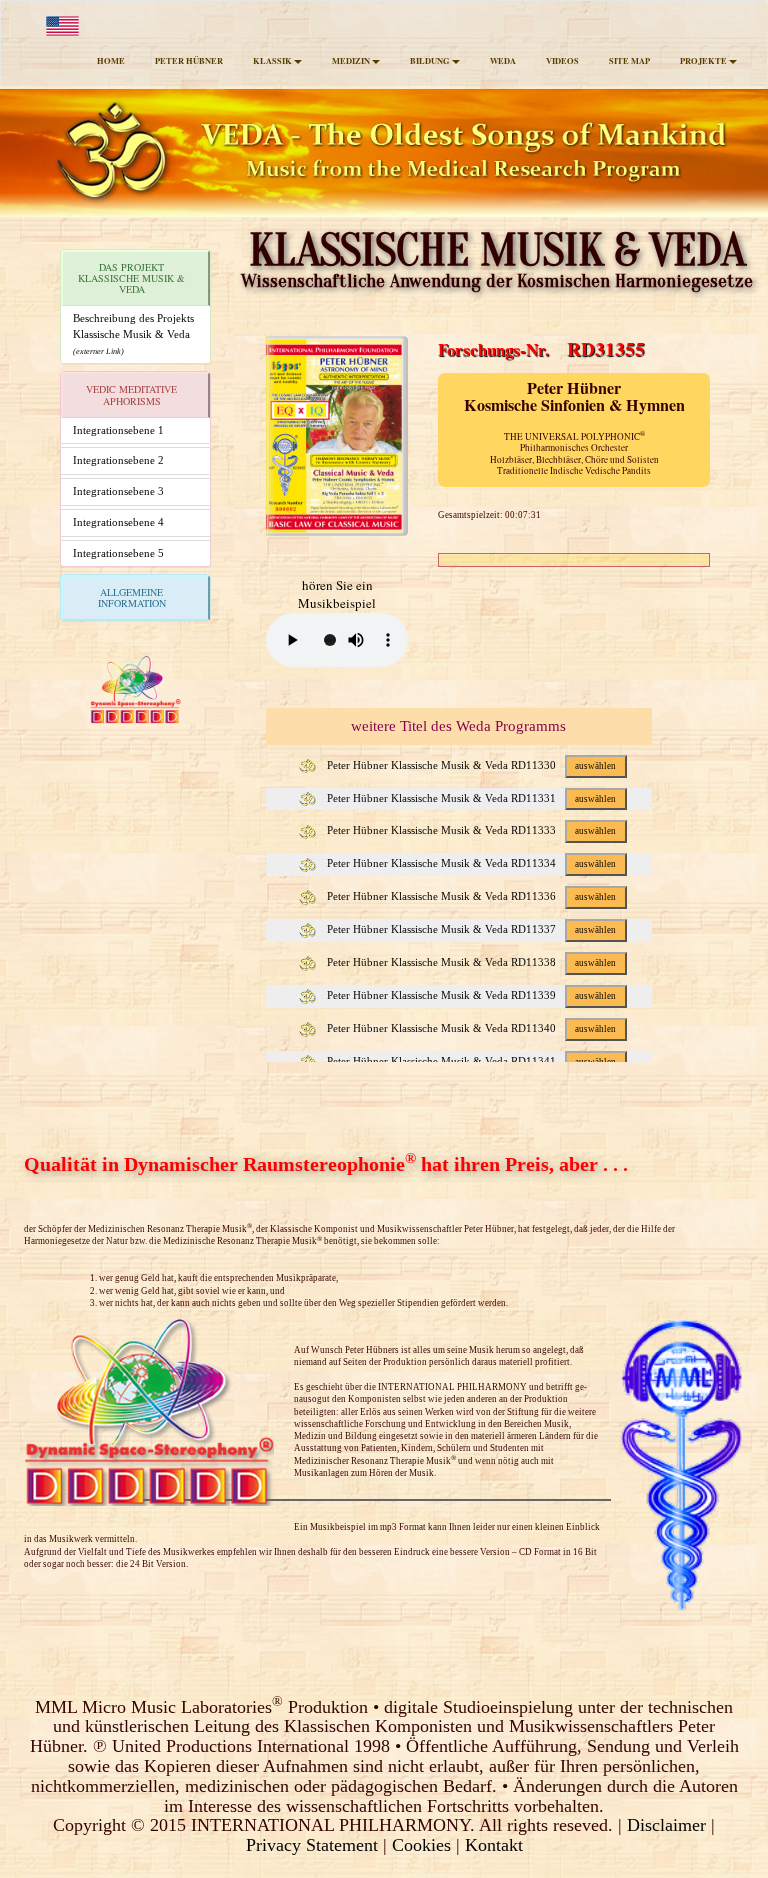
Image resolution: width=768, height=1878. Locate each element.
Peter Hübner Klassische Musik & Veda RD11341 (470, 1061)
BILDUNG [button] (430, 61)
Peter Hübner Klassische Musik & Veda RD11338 (470, 962)
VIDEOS (562, 61)
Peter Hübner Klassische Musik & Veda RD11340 (470, 1028)
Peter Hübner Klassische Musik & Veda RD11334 (470, 863)
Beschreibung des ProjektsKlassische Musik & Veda (133, 333)
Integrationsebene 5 (118, 553)
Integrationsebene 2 (118, 460)
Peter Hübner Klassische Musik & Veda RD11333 (470, 830)
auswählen (595, 766)
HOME (111, 61)
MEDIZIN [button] (351, 61)
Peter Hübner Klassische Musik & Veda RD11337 (470, 929)
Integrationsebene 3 (118, 491)
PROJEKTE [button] (703, 61)
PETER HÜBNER (189, 61)
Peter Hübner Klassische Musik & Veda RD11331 (470, 798)
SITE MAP (629, 61)
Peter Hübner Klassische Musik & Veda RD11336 (470, 896)
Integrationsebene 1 (118, 430)
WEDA (503, 61)
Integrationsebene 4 (118, 522)
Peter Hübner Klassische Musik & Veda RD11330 (470, 765)
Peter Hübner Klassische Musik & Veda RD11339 (470, 995)
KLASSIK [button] (272, 61)
